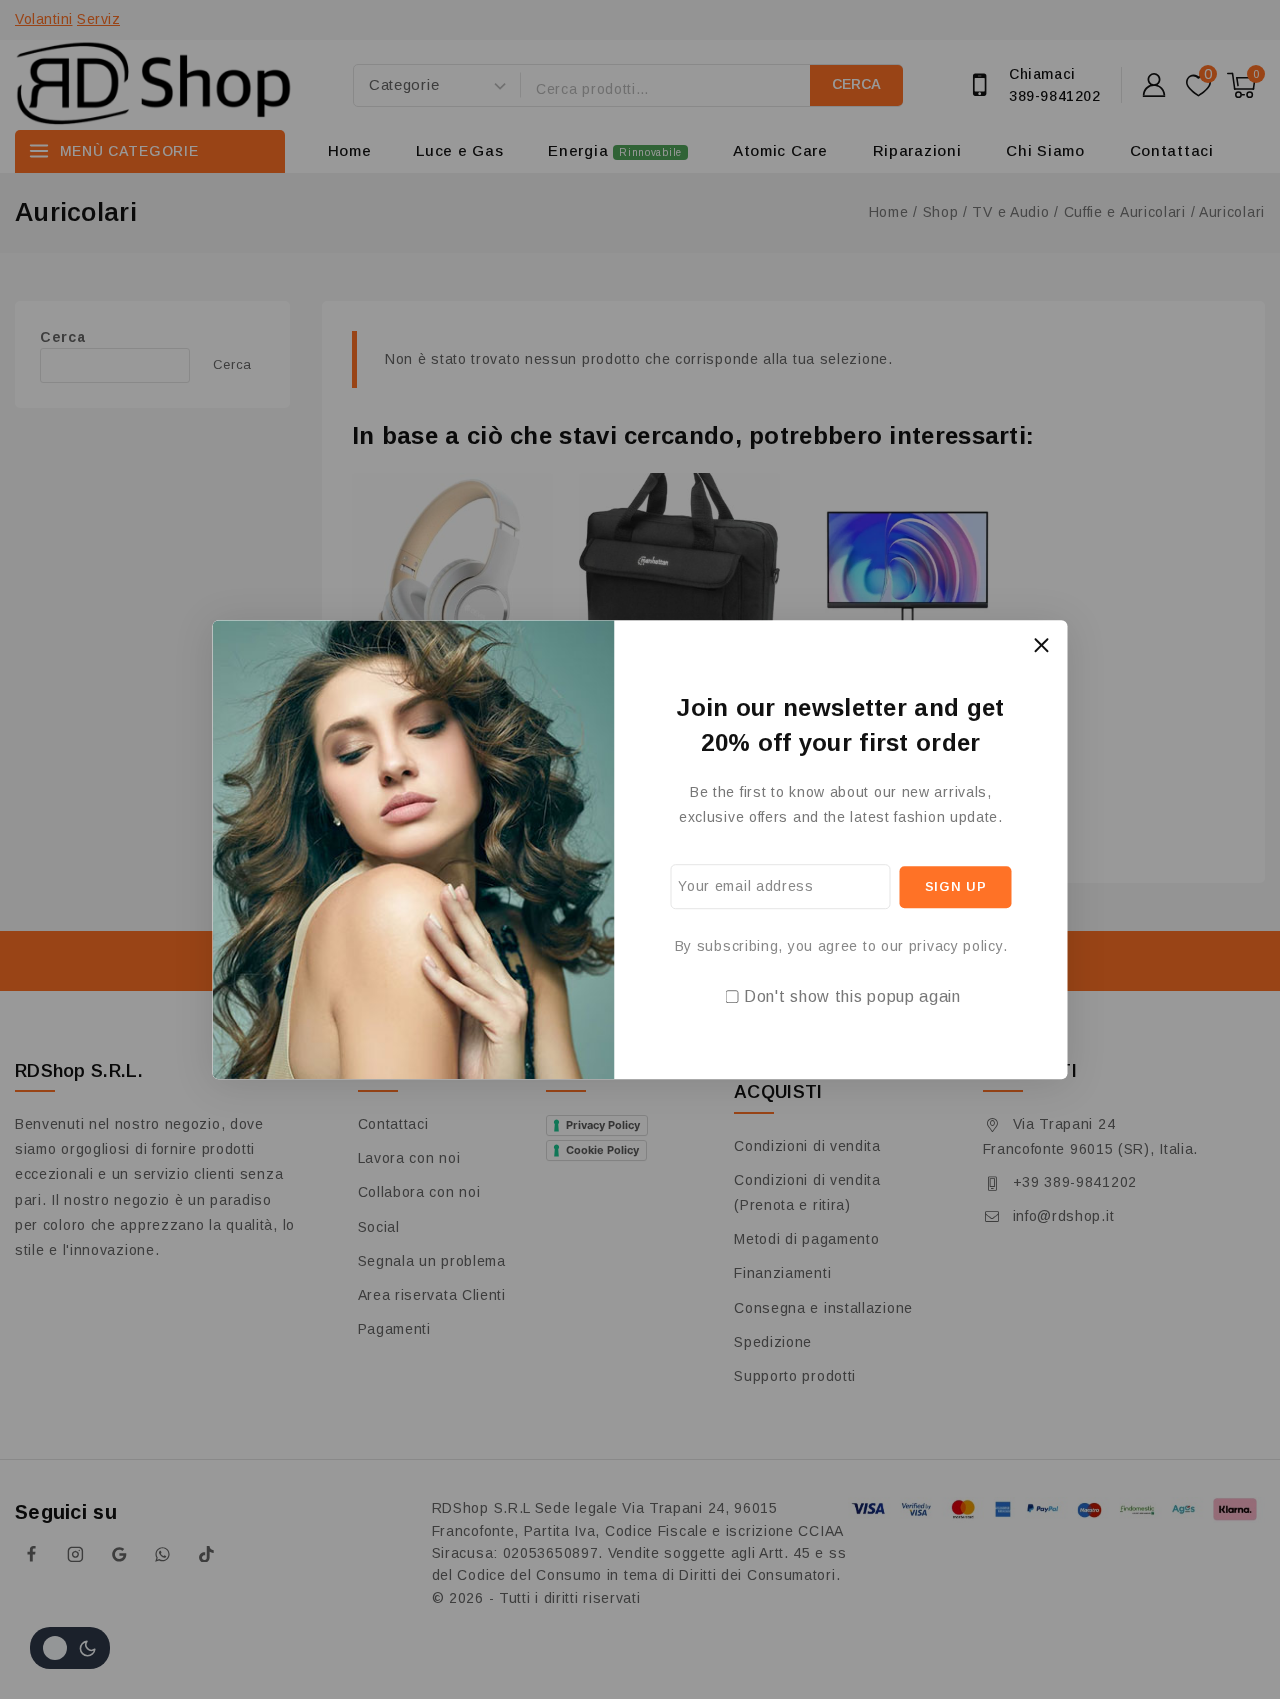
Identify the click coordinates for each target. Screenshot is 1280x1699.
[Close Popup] (1041, 645)
